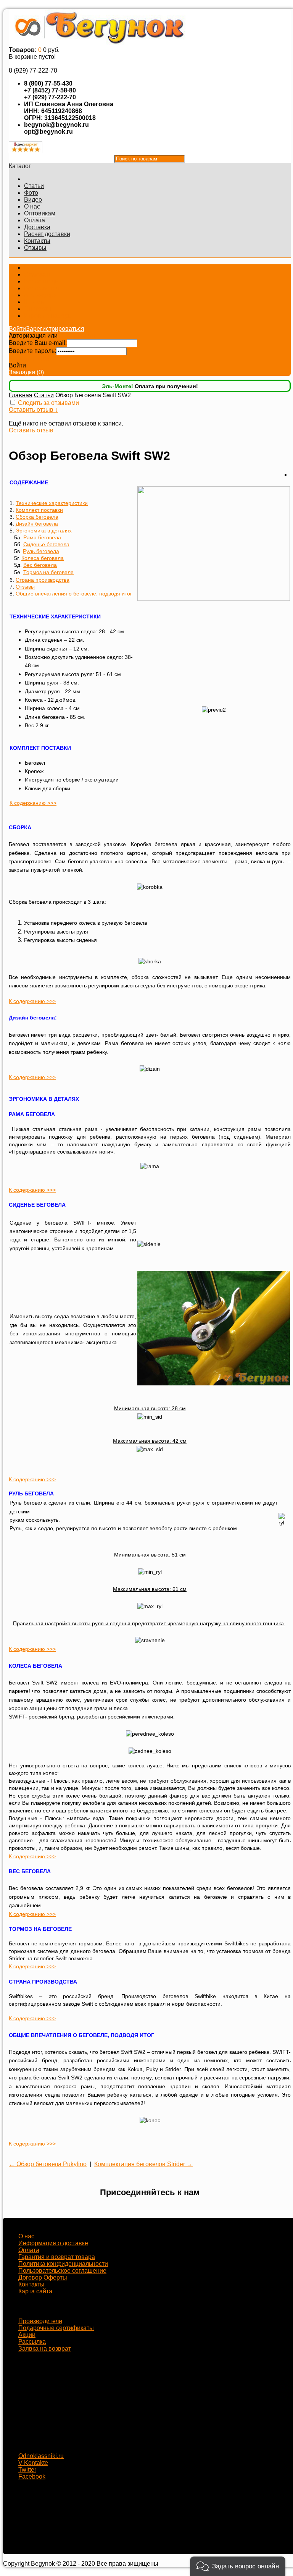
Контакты (37, 241)
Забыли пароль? (32, 358)
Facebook (32, 2476)
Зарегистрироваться (55, 329)
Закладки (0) (26, 372)
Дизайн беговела (37, 524)
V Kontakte (33, 2463)
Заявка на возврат (45, 2349)
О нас (32, 206)
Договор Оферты (43, 2277)
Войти (17, 329)
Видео (33, 200)
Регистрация (77, 336)
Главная (21, 395)
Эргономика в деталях (44, 531)
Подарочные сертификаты (56, 2328)
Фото (31, 193)
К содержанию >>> (33, 803)
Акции (27, 2335)
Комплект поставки (39, 510)
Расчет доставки (47, 234)
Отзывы (35, 248)
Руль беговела (41, 551)
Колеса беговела (43, 558)
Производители (40, 2321)
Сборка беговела (37, 517)
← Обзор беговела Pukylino (48, 2164)
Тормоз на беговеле (48, 572)
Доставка (37, 227)
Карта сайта (35, 2291)
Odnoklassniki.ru (41, 2456)
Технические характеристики (52, 503)
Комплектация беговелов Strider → (143, 2164)
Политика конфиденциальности (63, 2264)
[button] (238, 2566)
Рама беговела (42, 537)
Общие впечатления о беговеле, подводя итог (74, 594)
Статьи (34, 186)
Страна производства (43, 580)
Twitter (27, 2470)
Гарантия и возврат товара (57, 2257)
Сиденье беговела (46, 544)
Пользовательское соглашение (62, 2271)
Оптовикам (40, 213)
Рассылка (32, 2342)
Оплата (35, 220)
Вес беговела (40, 565)
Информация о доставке (53, 2243)
